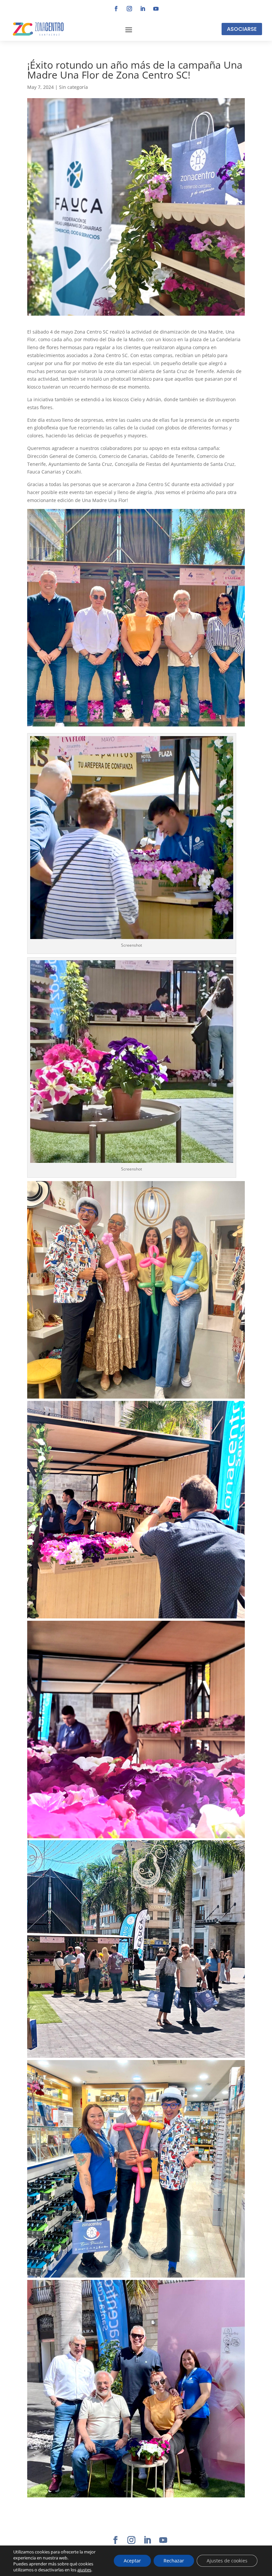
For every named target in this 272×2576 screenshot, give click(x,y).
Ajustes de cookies (227, 2561)
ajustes (84, 2570)
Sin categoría (73, 87)
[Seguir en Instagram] (129, 9)
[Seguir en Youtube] (156, 9)
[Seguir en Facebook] (116, 9)
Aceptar (132, 2561)
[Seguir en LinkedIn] (143, 9)
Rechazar (174, 2561)
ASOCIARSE (242, 29)
